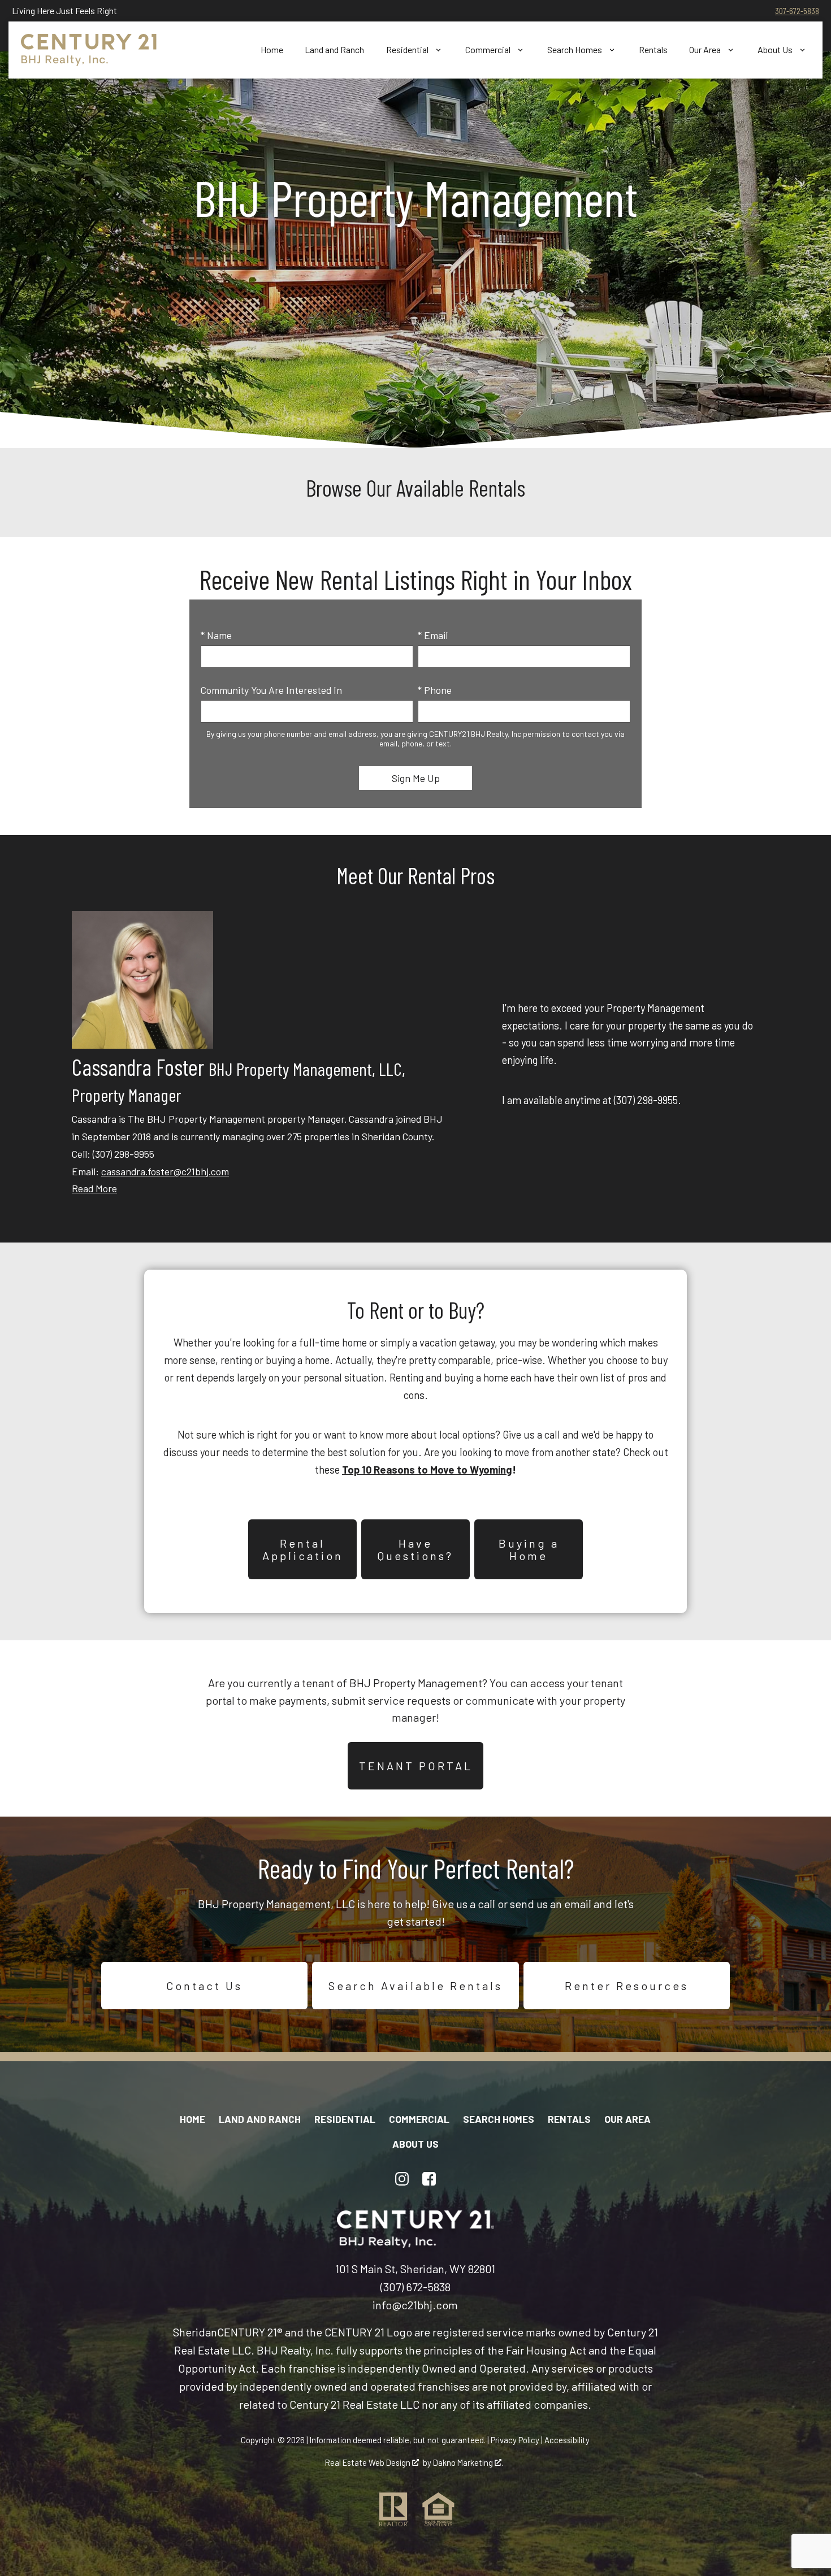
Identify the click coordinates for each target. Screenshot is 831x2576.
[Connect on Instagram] (402, 2179)
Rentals (653, 50)
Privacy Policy (515, 2440)
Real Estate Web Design (369, 2462)
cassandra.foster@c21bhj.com (165, 1171)
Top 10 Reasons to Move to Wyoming (427, 1470)
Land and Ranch (334, 50)
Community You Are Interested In (271, 690)
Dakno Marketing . (468, 2462)
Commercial (419, 2119)
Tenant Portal (416, 1766)
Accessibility (567, 2440)
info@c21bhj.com (415, 2305)
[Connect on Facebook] (429, 2179)
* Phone (435, 690)
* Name (216, 635)
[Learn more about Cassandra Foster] (142, 1045)
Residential (345, 2119)
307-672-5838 (797, 10)
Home (272, 50)
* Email (433, 635)
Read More (94, 1188)
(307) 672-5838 (415, 2287)
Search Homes (499, 2119)
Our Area (627, 2119)
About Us (415, 2144)
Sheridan (195, 2332)
